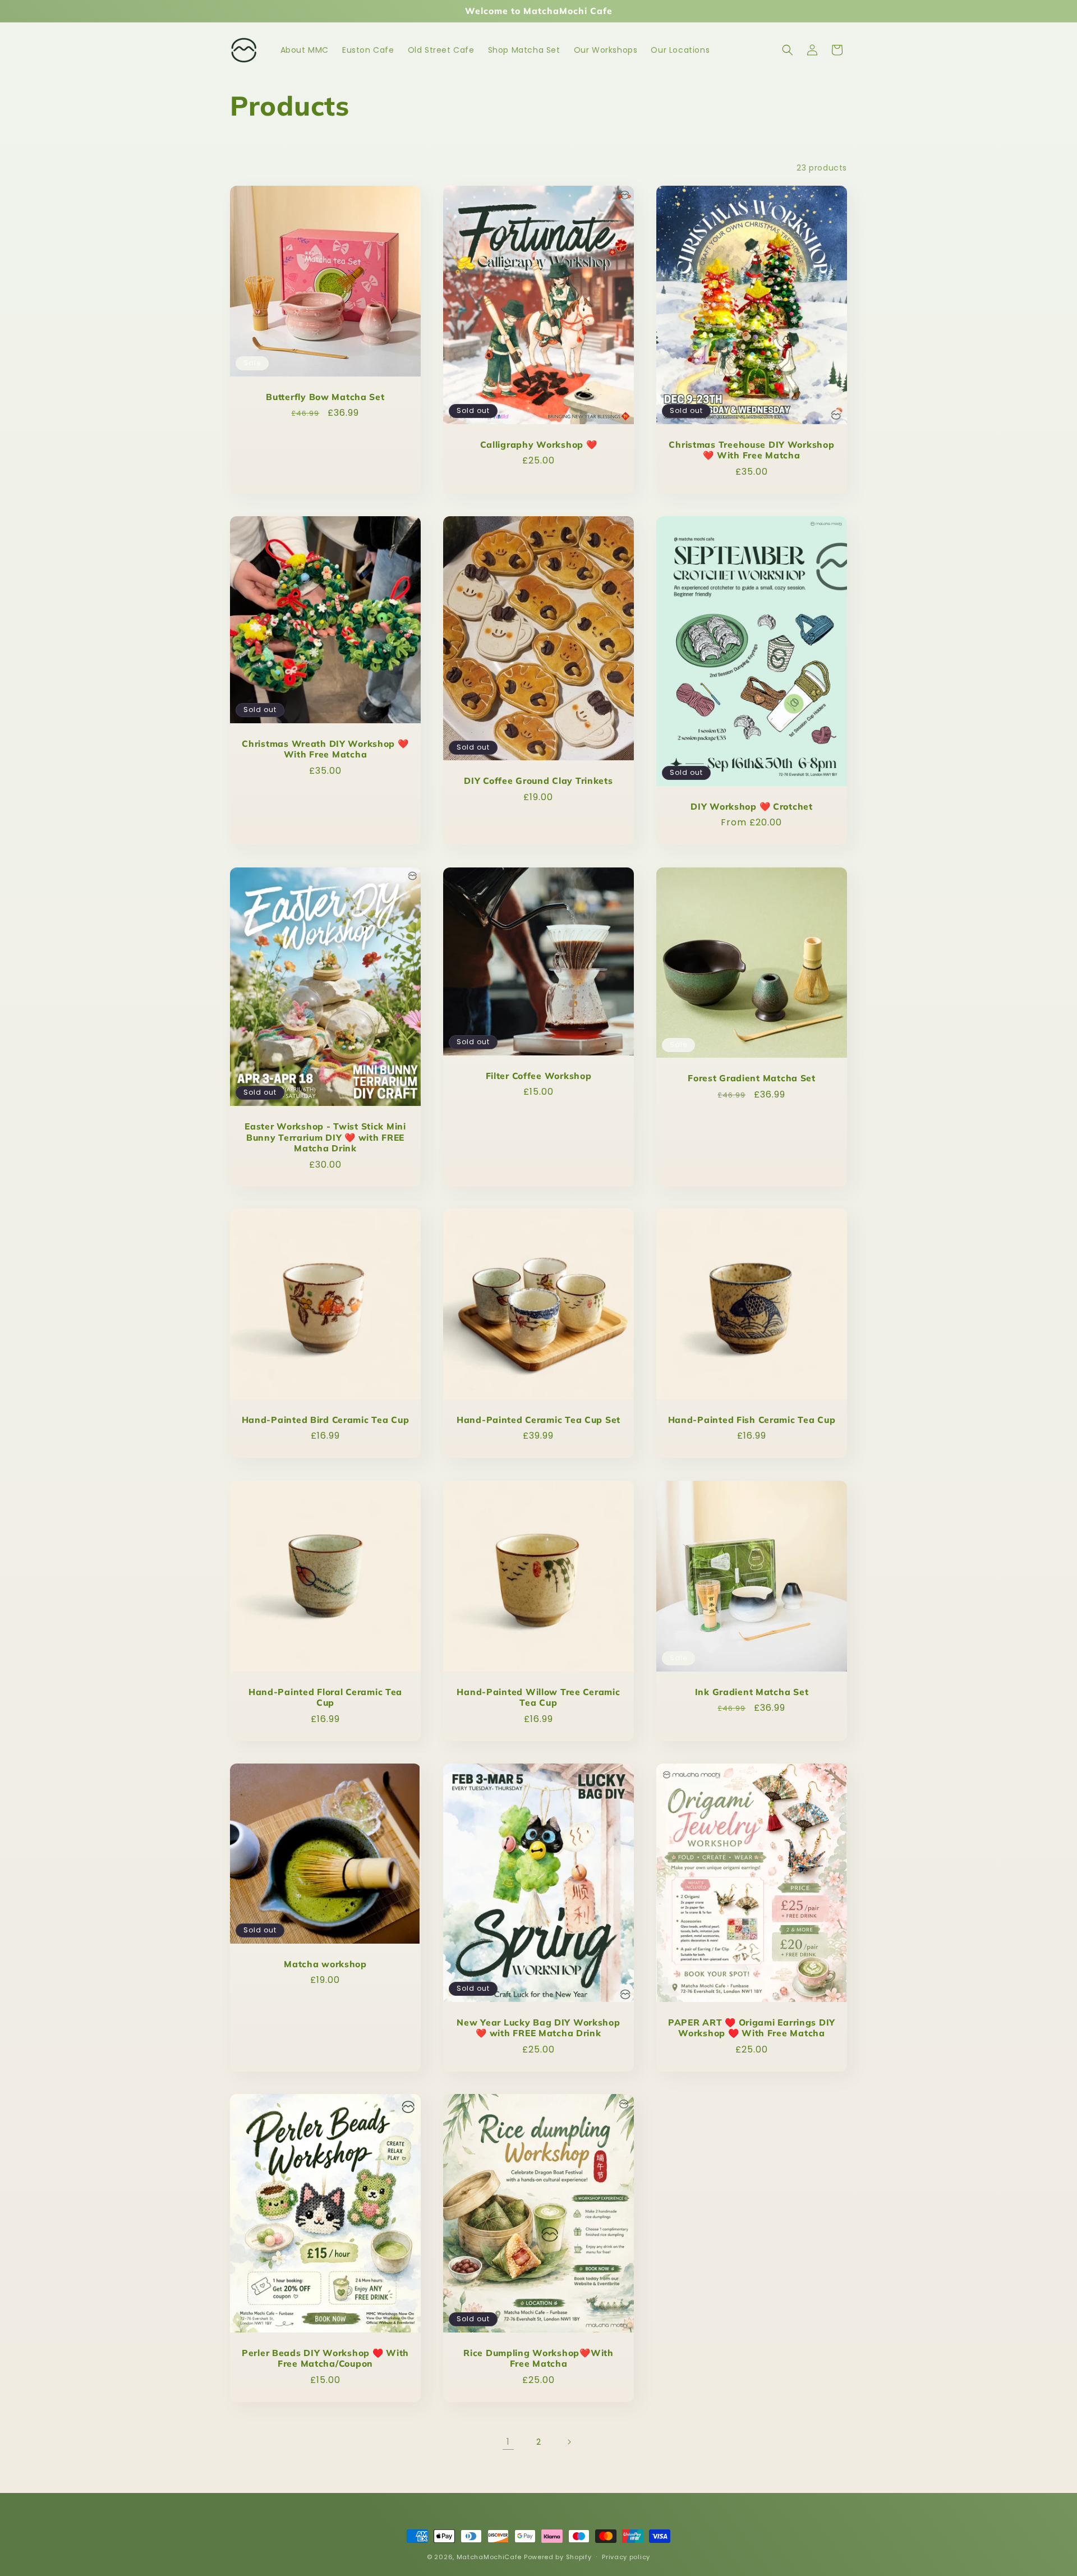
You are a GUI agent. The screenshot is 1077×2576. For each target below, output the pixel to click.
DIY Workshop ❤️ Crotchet (752, 807)
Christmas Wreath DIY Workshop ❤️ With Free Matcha (325, 749)
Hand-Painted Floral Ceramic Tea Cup (325, 1697)
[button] (788, 50)
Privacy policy (626, 2556)
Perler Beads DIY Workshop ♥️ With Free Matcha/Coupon (325, 2358)
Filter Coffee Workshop (539, 1075)
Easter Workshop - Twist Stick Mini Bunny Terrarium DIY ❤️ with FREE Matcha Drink (325, 1137)
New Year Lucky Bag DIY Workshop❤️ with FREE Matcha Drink (538, 2028)
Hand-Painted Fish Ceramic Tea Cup (752, 1420)
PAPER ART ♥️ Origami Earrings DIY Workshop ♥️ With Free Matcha (752, 2028)
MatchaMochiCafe (489, 2557)
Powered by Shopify (558, 2557)
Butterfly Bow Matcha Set (325, 397)
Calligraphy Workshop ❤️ (539, 445)
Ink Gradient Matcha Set (752, 1692)
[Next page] (569, 2442)
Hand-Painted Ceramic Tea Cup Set (538, 1420)
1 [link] (508, 2442)
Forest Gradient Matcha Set (752, 1078)
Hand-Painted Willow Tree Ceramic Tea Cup (538, 1697)
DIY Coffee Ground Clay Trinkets (538, 781)
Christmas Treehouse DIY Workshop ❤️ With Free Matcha (751, 450)
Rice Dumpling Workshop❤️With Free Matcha (538, 2358)
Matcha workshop (325, 1964)
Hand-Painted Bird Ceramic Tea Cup (326, 1420)
